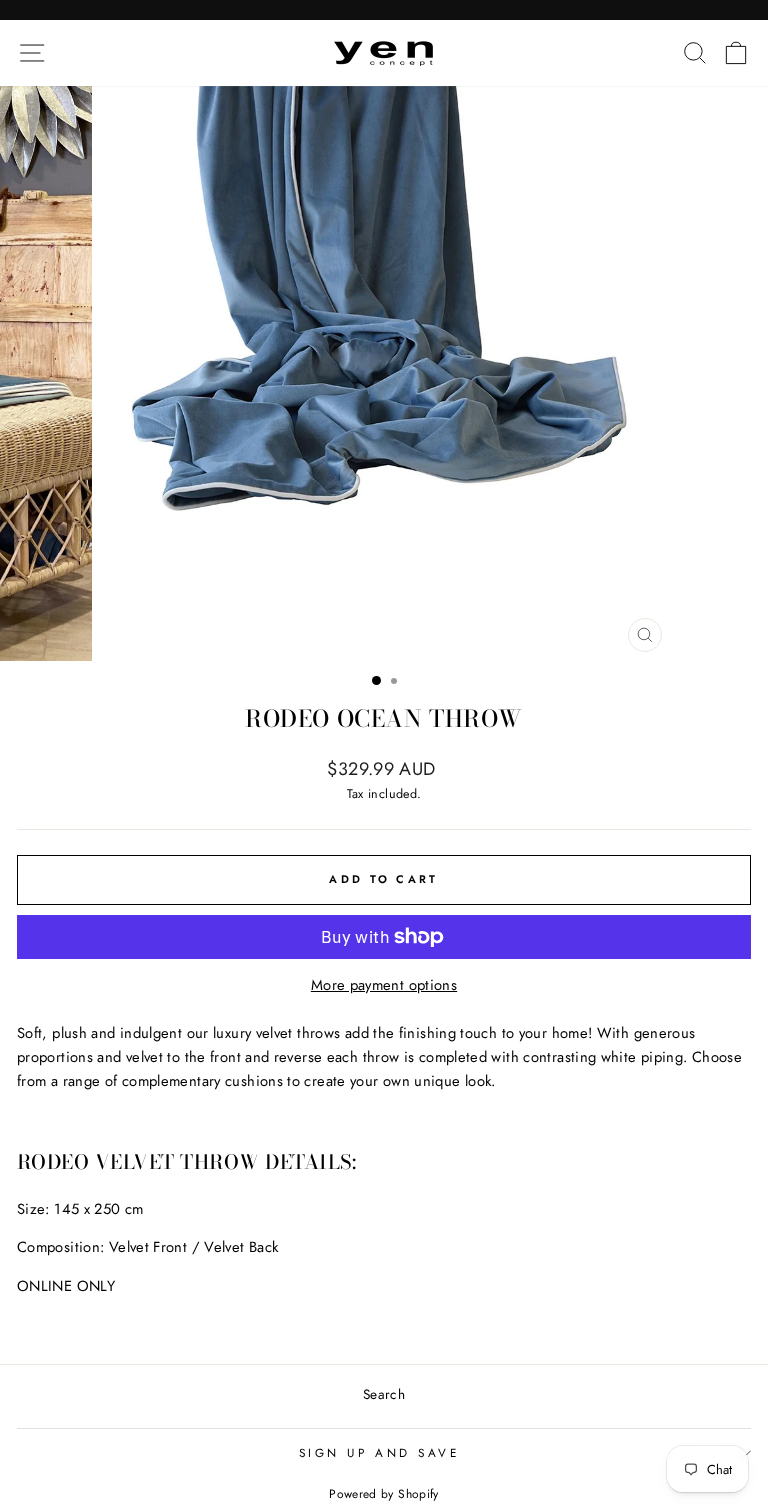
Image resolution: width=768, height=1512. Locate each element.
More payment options (384, 985)
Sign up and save (379, 1452)
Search (384, 1394)
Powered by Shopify (384, 1494)
